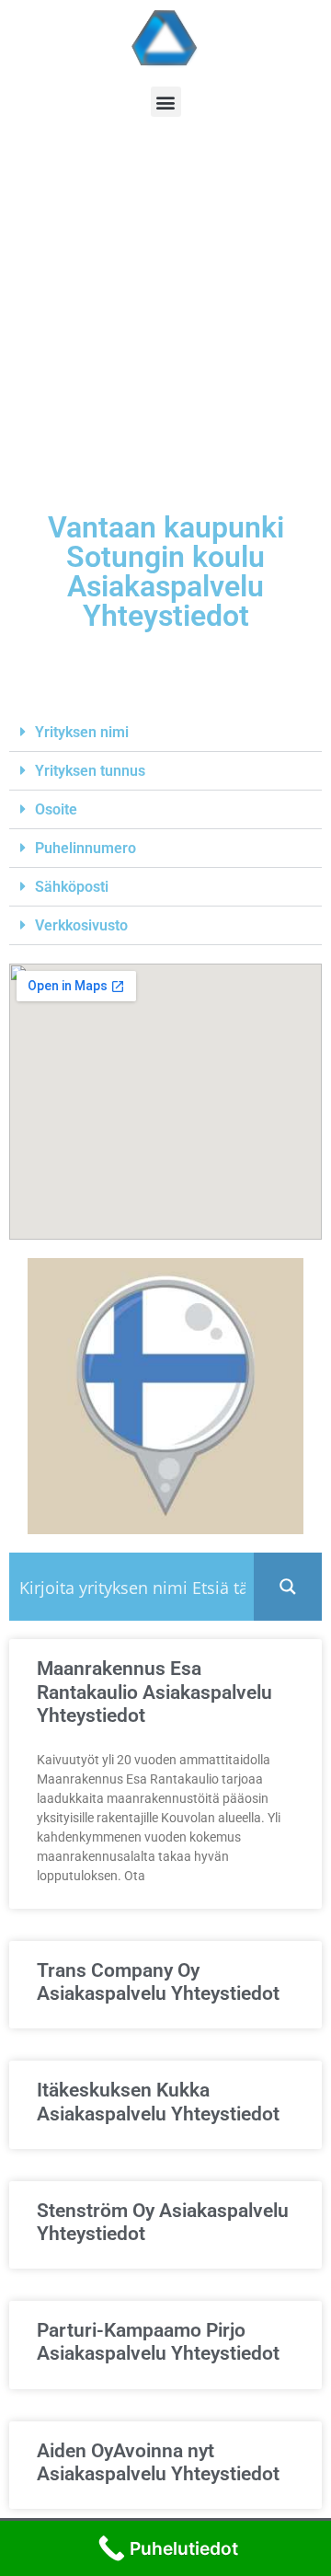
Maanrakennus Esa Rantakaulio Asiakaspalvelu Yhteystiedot (154, 1692)
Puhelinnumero (86, 848)
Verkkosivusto (81, 925)
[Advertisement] (165, 329)
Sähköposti (72, 887)
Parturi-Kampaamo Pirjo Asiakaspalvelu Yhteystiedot (158, 2342)
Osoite (56, 809)
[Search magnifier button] (288, 1587)
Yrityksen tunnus (90, 771)
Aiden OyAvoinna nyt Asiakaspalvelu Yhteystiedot (158, 2462)
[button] (166, 102)
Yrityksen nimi (82, 732)
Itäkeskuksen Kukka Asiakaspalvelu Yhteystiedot (158, 2102)
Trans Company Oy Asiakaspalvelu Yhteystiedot (158, 1982)
